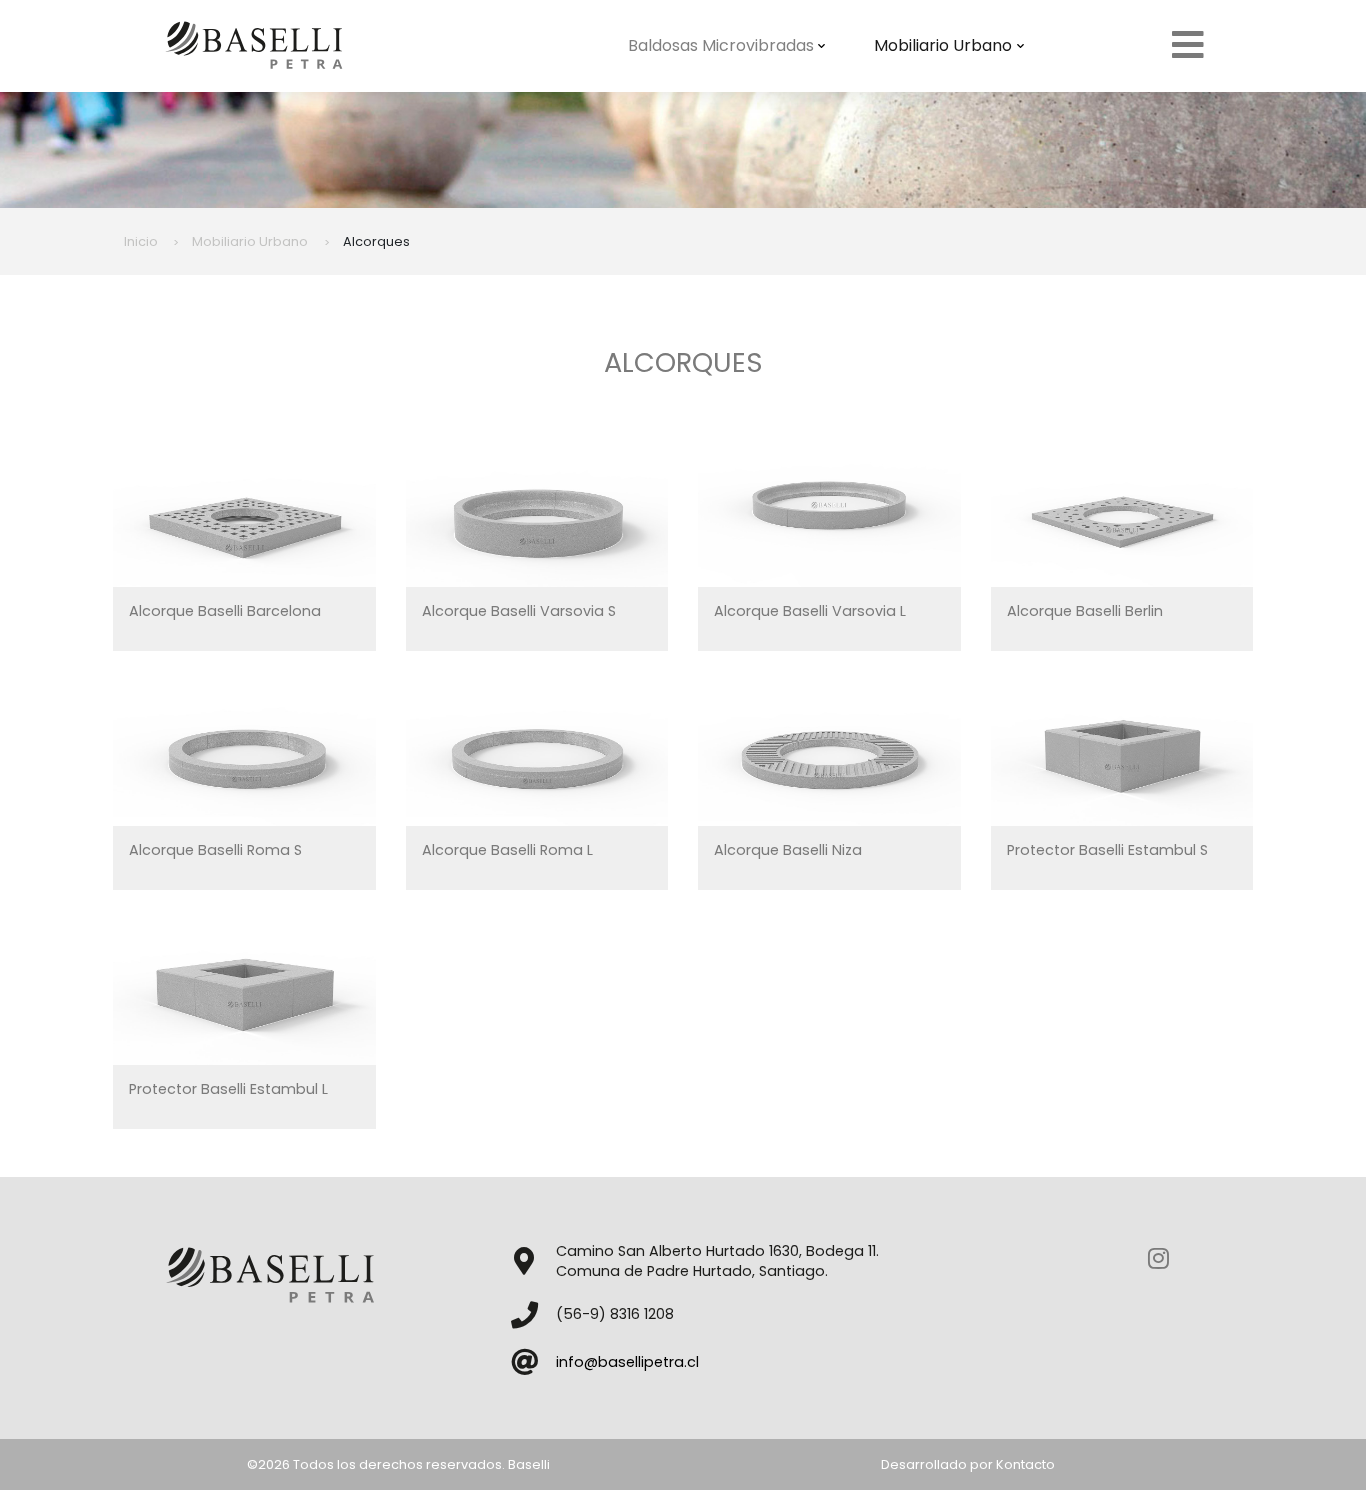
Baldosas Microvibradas (721, 45)
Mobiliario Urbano (943, 45)
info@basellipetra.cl (627, 1362)
